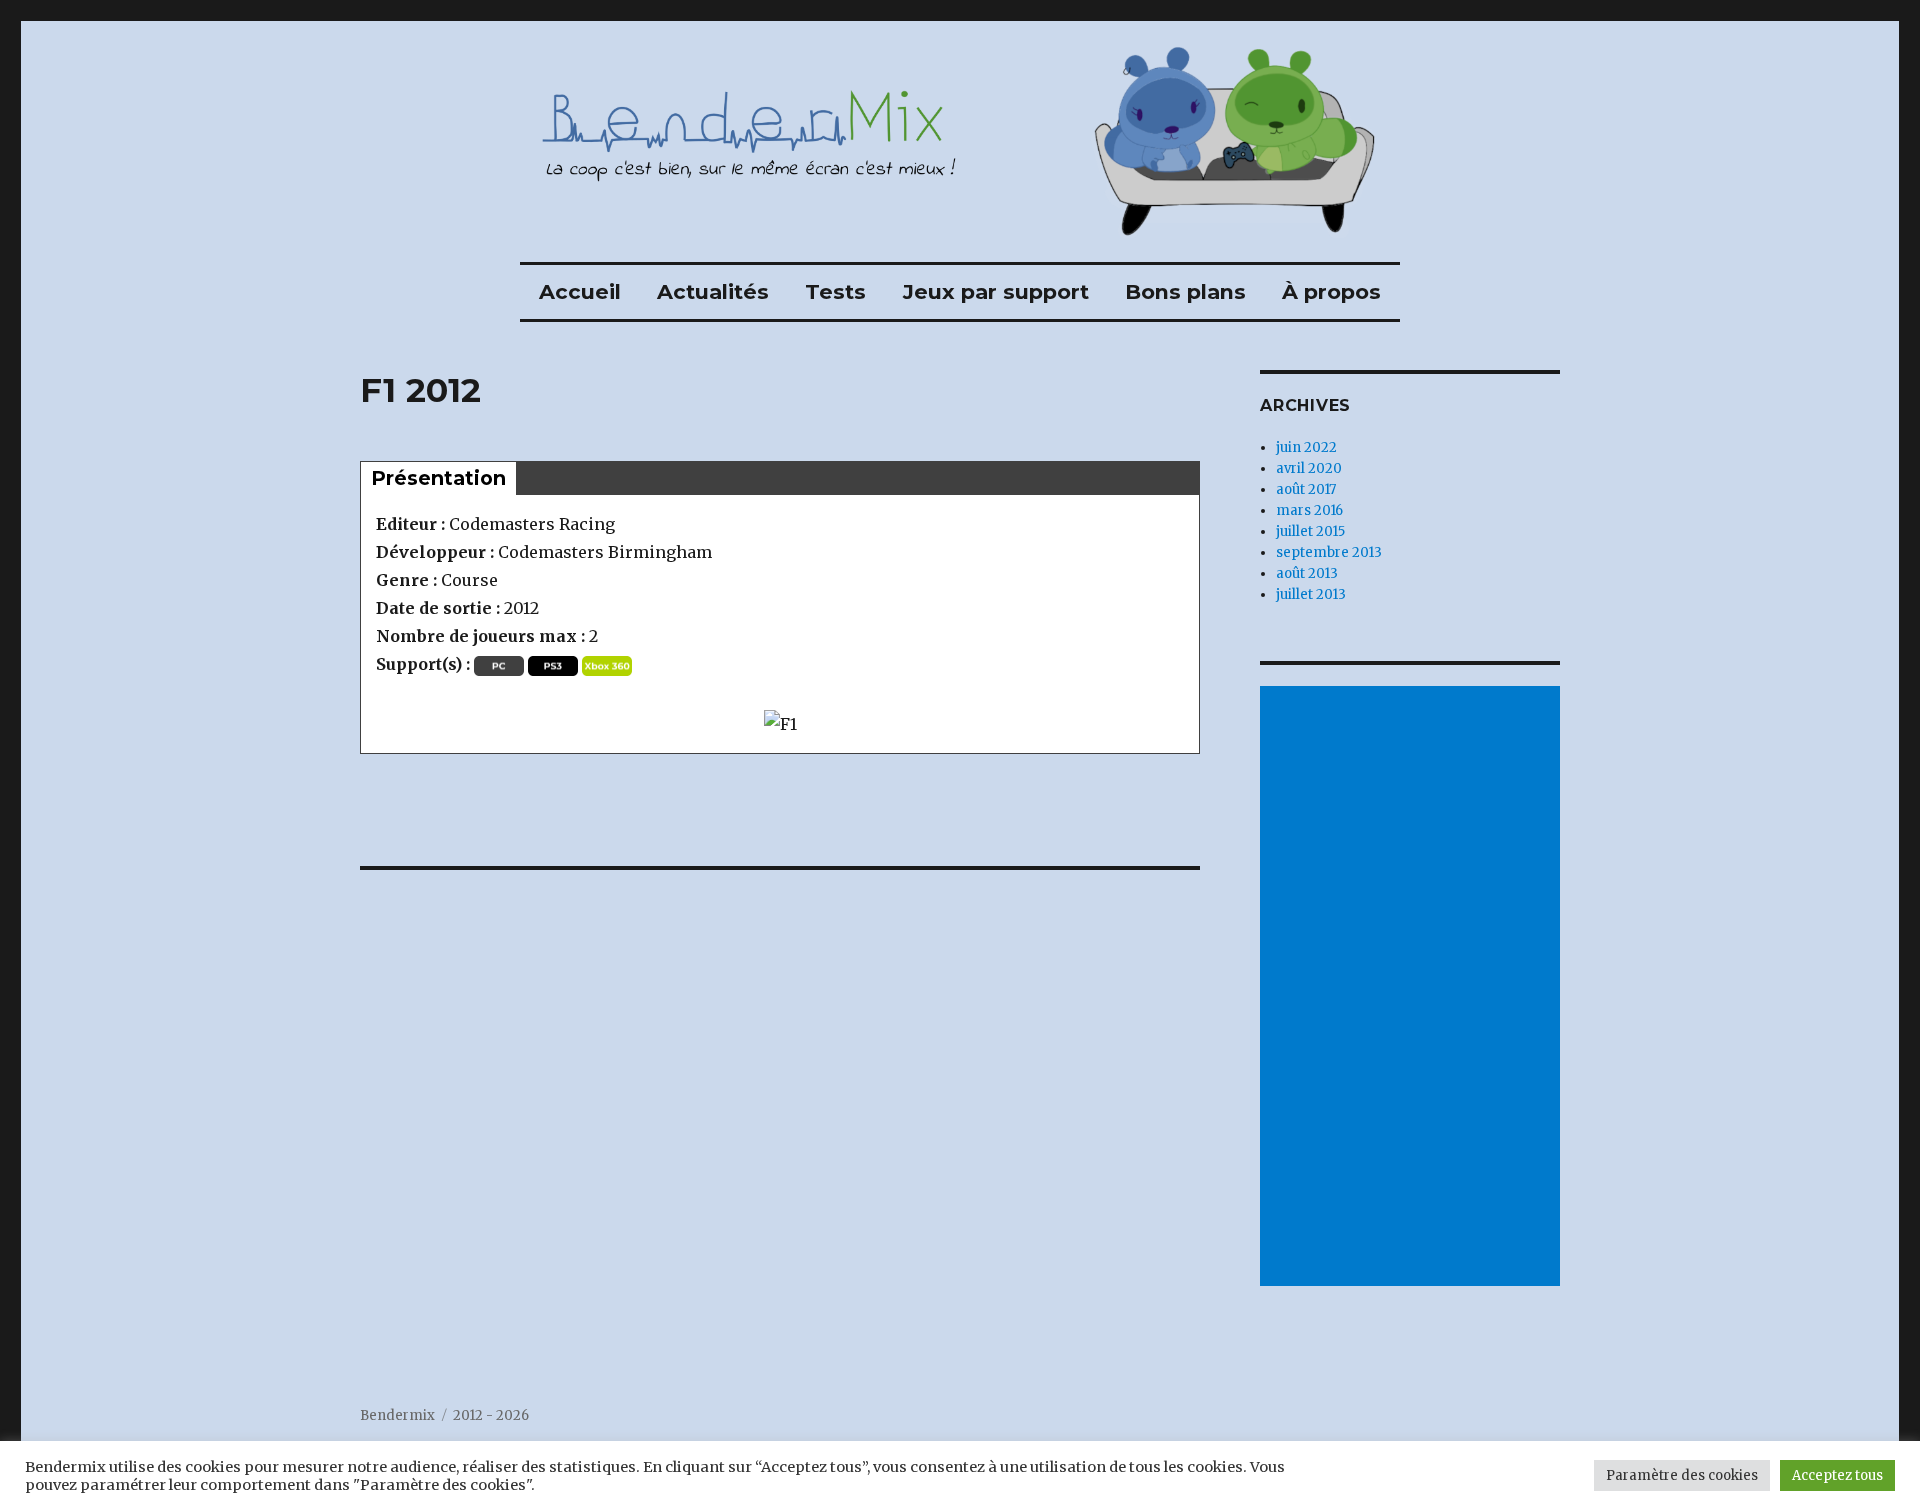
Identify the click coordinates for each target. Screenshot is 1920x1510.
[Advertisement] (1413, 988)
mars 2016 (1309, 510)
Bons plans (1185, 291)
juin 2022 (1306, 447)
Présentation (438, 478)
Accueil (580, 291)
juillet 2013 (1311, 594)
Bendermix (397, 1415)
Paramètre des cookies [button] (1682, 1475)
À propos (1331, 291)
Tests (835, 291)
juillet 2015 (1310, 531)
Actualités (713, 291)
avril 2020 (1309, 468)
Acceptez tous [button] (1837, 1475)
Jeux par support (996, 291)
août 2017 (1306, 489)
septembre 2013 (1329, 552)
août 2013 (1307, 573)
